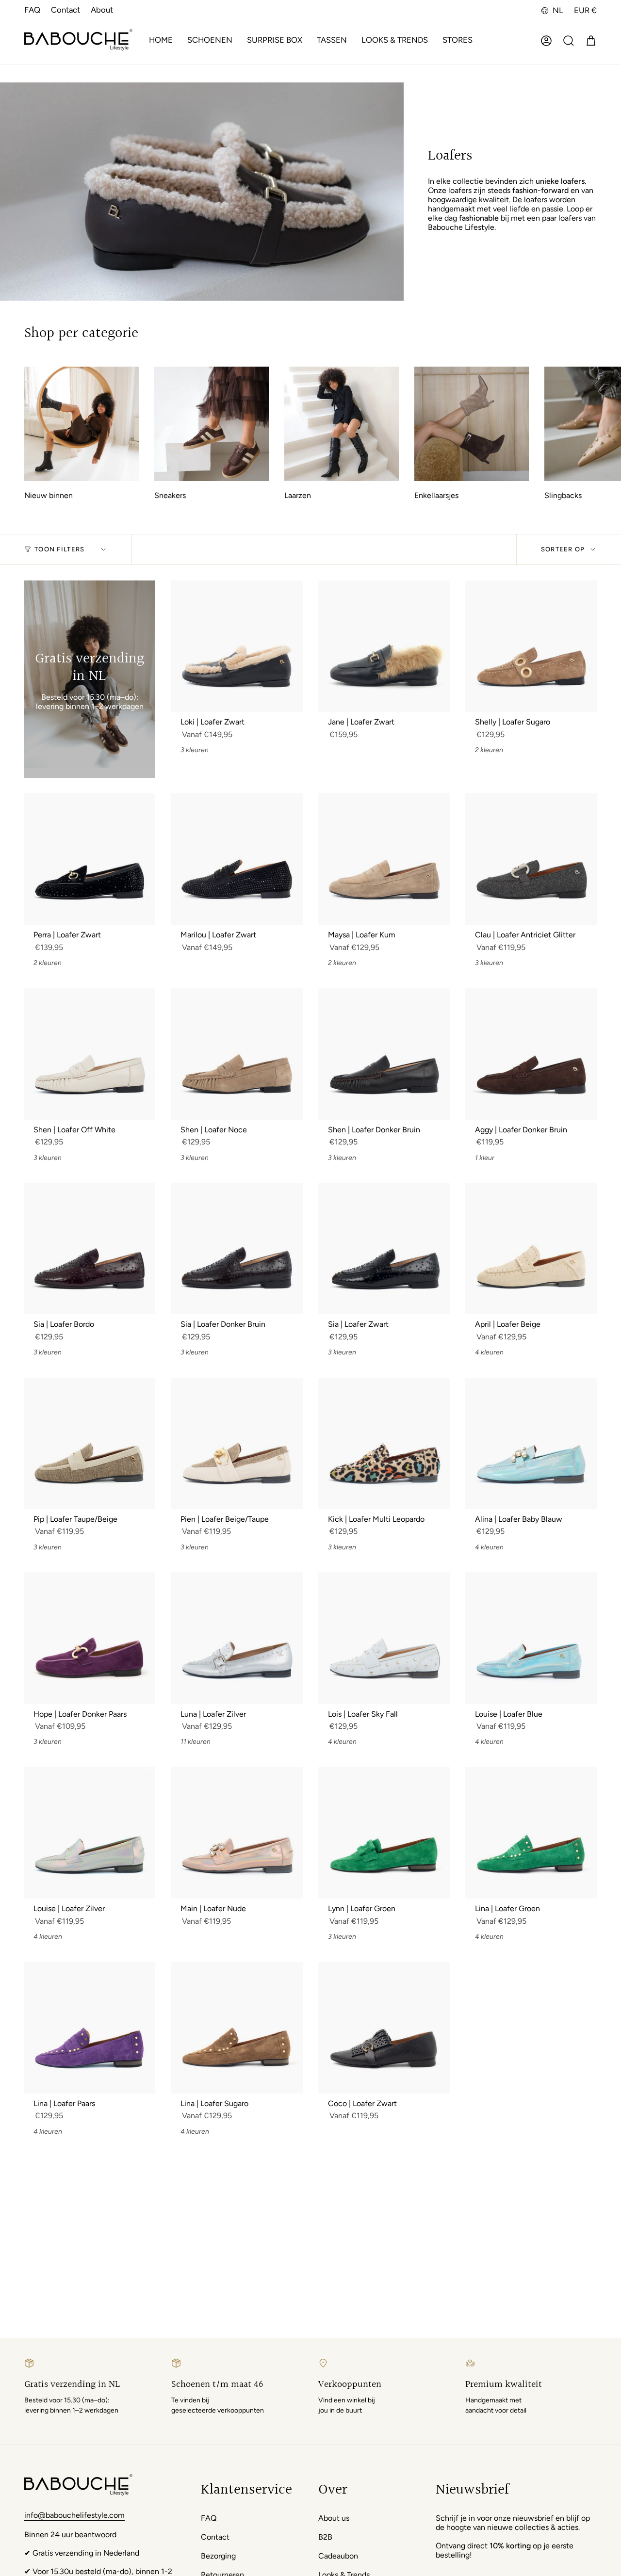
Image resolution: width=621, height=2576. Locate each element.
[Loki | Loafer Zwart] (237, 646)
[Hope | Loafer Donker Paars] (90, 1638)
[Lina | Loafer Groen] (531, 1833)
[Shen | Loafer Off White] (90, 1054)
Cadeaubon (338, 2556)
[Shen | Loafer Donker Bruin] (384, 1054)
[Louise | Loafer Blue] (531, 1638)
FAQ (32, 10)
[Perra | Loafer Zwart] (90, 859)
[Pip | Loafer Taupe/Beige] (90, 1443)
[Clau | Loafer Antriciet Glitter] (531, 859)
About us (334, 2518)
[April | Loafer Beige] (531, 1248)
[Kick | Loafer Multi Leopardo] (384, 1443)
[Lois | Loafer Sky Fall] (384, 1638)
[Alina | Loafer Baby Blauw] (531, 1443)
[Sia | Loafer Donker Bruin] (237, 1248)
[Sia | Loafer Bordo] (90, 1248)
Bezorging (218, 2556)
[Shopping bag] (591, 41)
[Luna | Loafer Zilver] (237, 1638)
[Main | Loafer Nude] (237, 1833)
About (102, 10)
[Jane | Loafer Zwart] (384, 646)
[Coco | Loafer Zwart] (384, 2028)
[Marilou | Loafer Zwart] (237, 859)
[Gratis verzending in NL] (90, 679)
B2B (325, 2537)
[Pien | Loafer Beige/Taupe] (237, 1443)
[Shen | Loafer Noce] (237, 1054)
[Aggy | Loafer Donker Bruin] (531, 1054)
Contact (65, 10)
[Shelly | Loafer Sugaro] (531, 646)
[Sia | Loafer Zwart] (384, 1248)
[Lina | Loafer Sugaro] (237, 2028)
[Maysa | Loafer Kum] (384, 859)
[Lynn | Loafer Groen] (384, 1833)
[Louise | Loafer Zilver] (90, 1833)
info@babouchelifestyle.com (74, 2515)
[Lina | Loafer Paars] (90, 2028)
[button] (210, 41)
